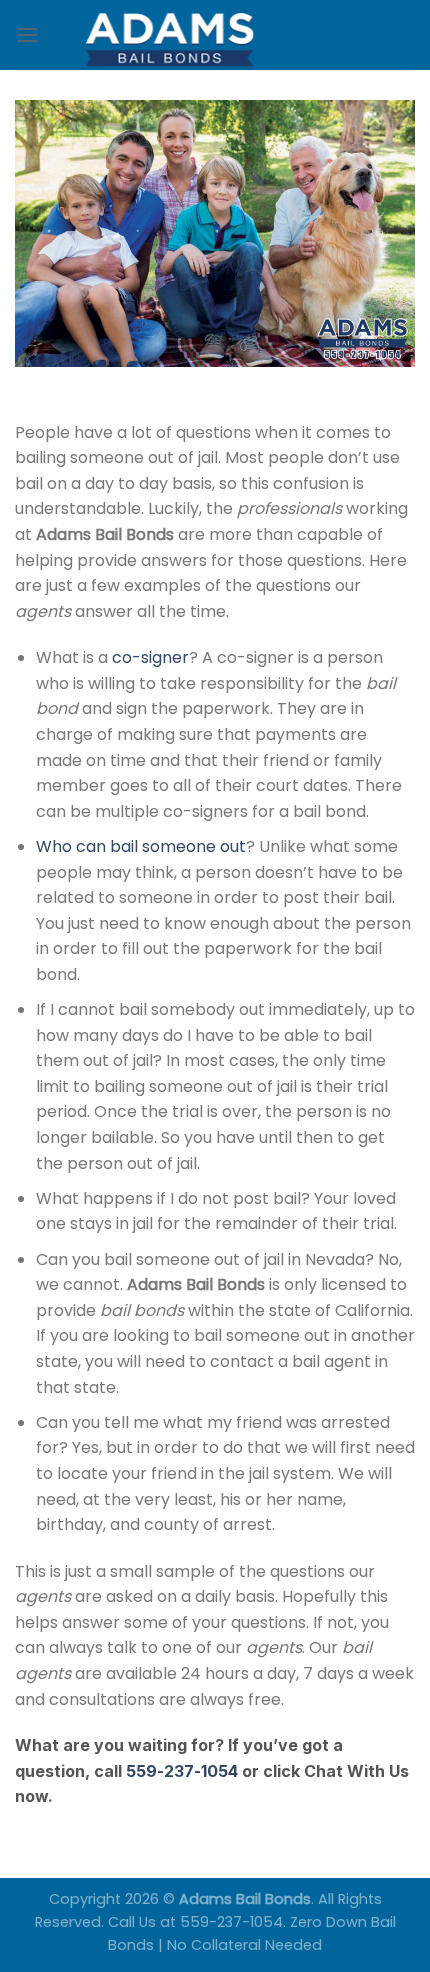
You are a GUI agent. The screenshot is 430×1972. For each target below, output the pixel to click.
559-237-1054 (182, 1771)
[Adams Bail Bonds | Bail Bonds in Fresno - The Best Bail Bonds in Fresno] (215, 35)
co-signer (150, 657)
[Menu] (27, 34)
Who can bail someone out (141, 846)
